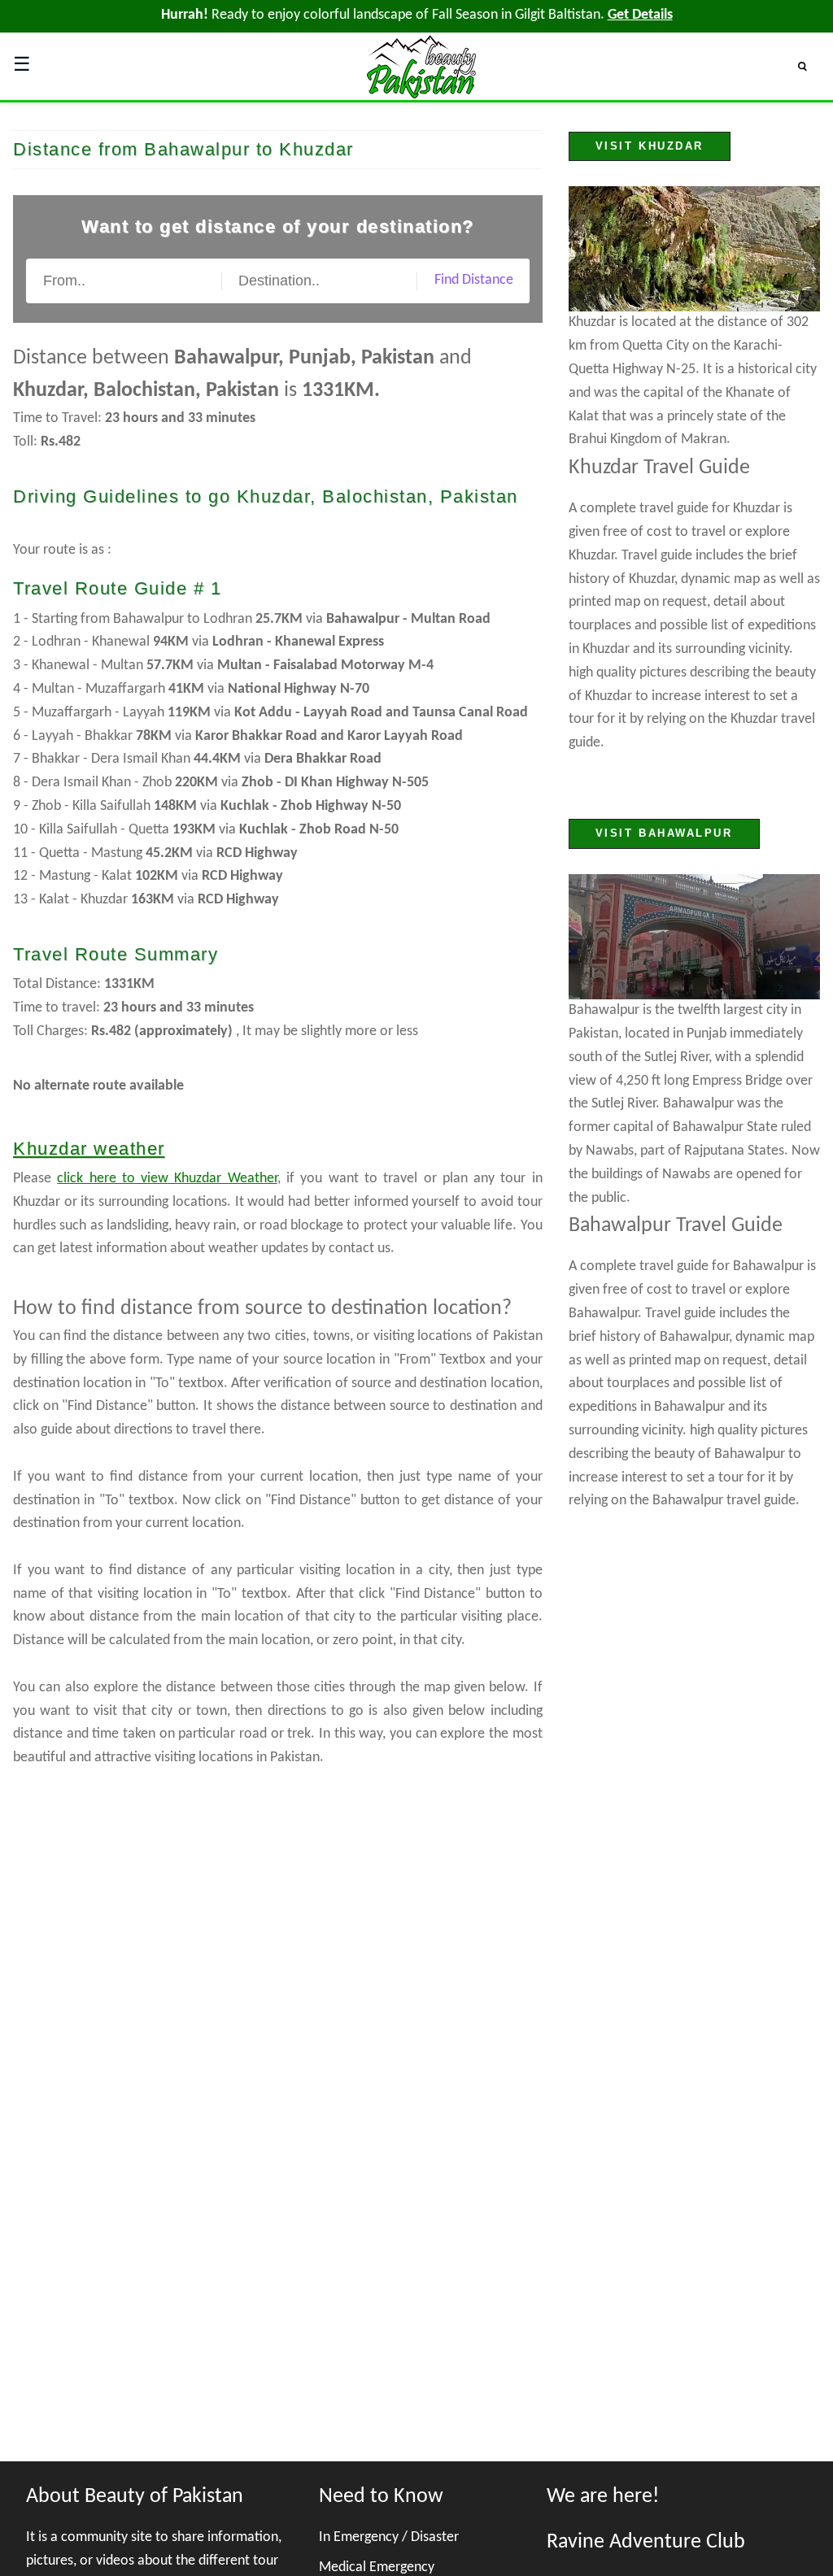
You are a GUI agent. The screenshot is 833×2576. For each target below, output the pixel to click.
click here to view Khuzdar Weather (167, 1179)
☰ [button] (22, 66)
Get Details (640, 15)
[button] (809, 66)
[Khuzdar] (694, 249)
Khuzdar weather (89, 1149)
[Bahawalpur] (694, 937)
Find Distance (474, 280)
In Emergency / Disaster (389, 2537)
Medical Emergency (377, 2567)
